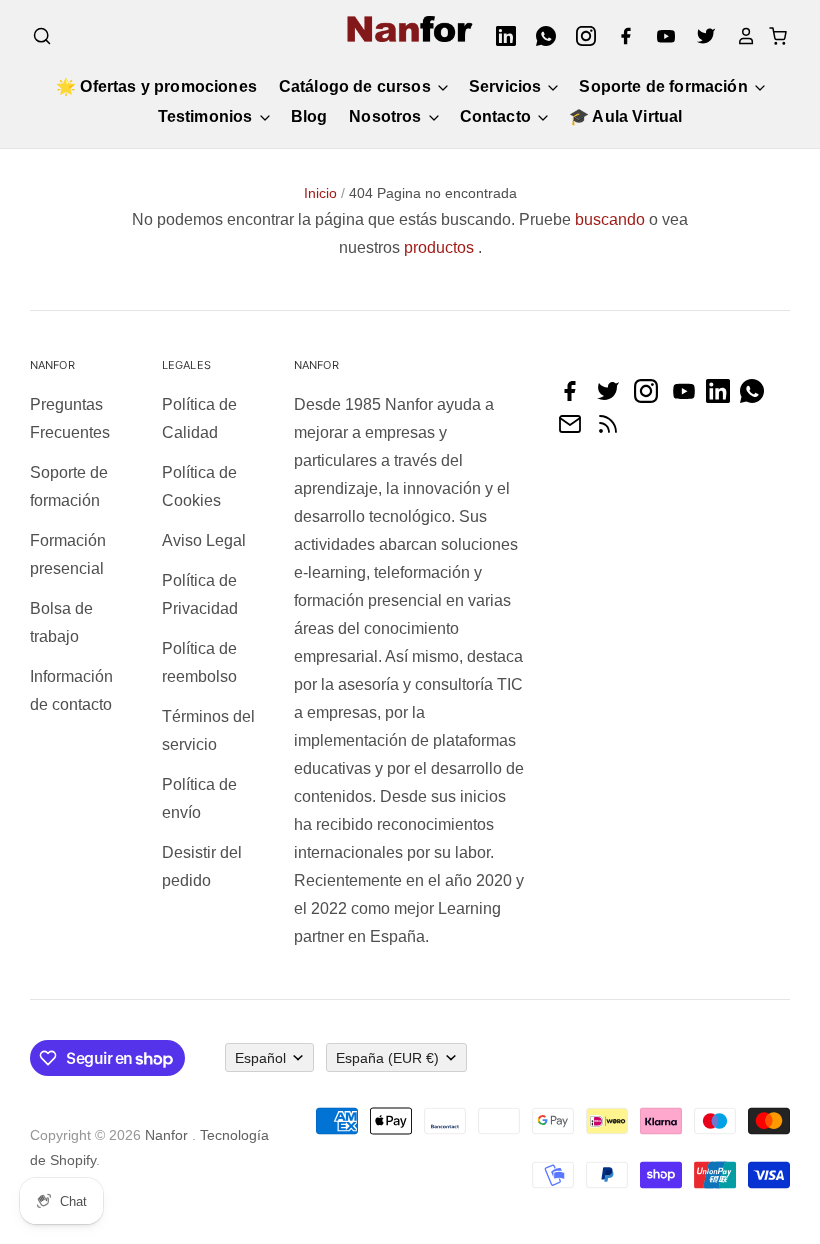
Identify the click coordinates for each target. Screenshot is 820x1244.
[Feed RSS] (613, 430)
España (387, 1058)
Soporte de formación (665, 86)
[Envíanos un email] (575, 430)
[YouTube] (660, 36)
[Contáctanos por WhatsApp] (757, 397)
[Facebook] (620, 36)
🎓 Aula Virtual (625, 116)
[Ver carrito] (772, 36)
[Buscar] (42, 36)
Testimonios (207, 116)
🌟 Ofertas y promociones (156, 86)
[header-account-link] (740, 36)
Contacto (497, 116)
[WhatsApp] (540, 36)
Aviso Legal (204, 540)
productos (439, 247)
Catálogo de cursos (357, 86)
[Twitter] (700, 36)
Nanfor (166, 1135)
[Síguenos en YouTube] (689, 397)
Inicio (320, 193)
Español (260, 1058)
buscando (610, 219)
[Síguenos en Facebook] (575, 397)
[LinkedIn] (500, 36)
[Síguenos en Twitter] (613, 397)
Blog (309, 116)
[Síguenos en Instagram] (651, 397)
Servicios (507, 86)
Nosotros (387, 116)
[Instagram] (580, 36)
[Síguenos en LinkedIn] (723, 397)
